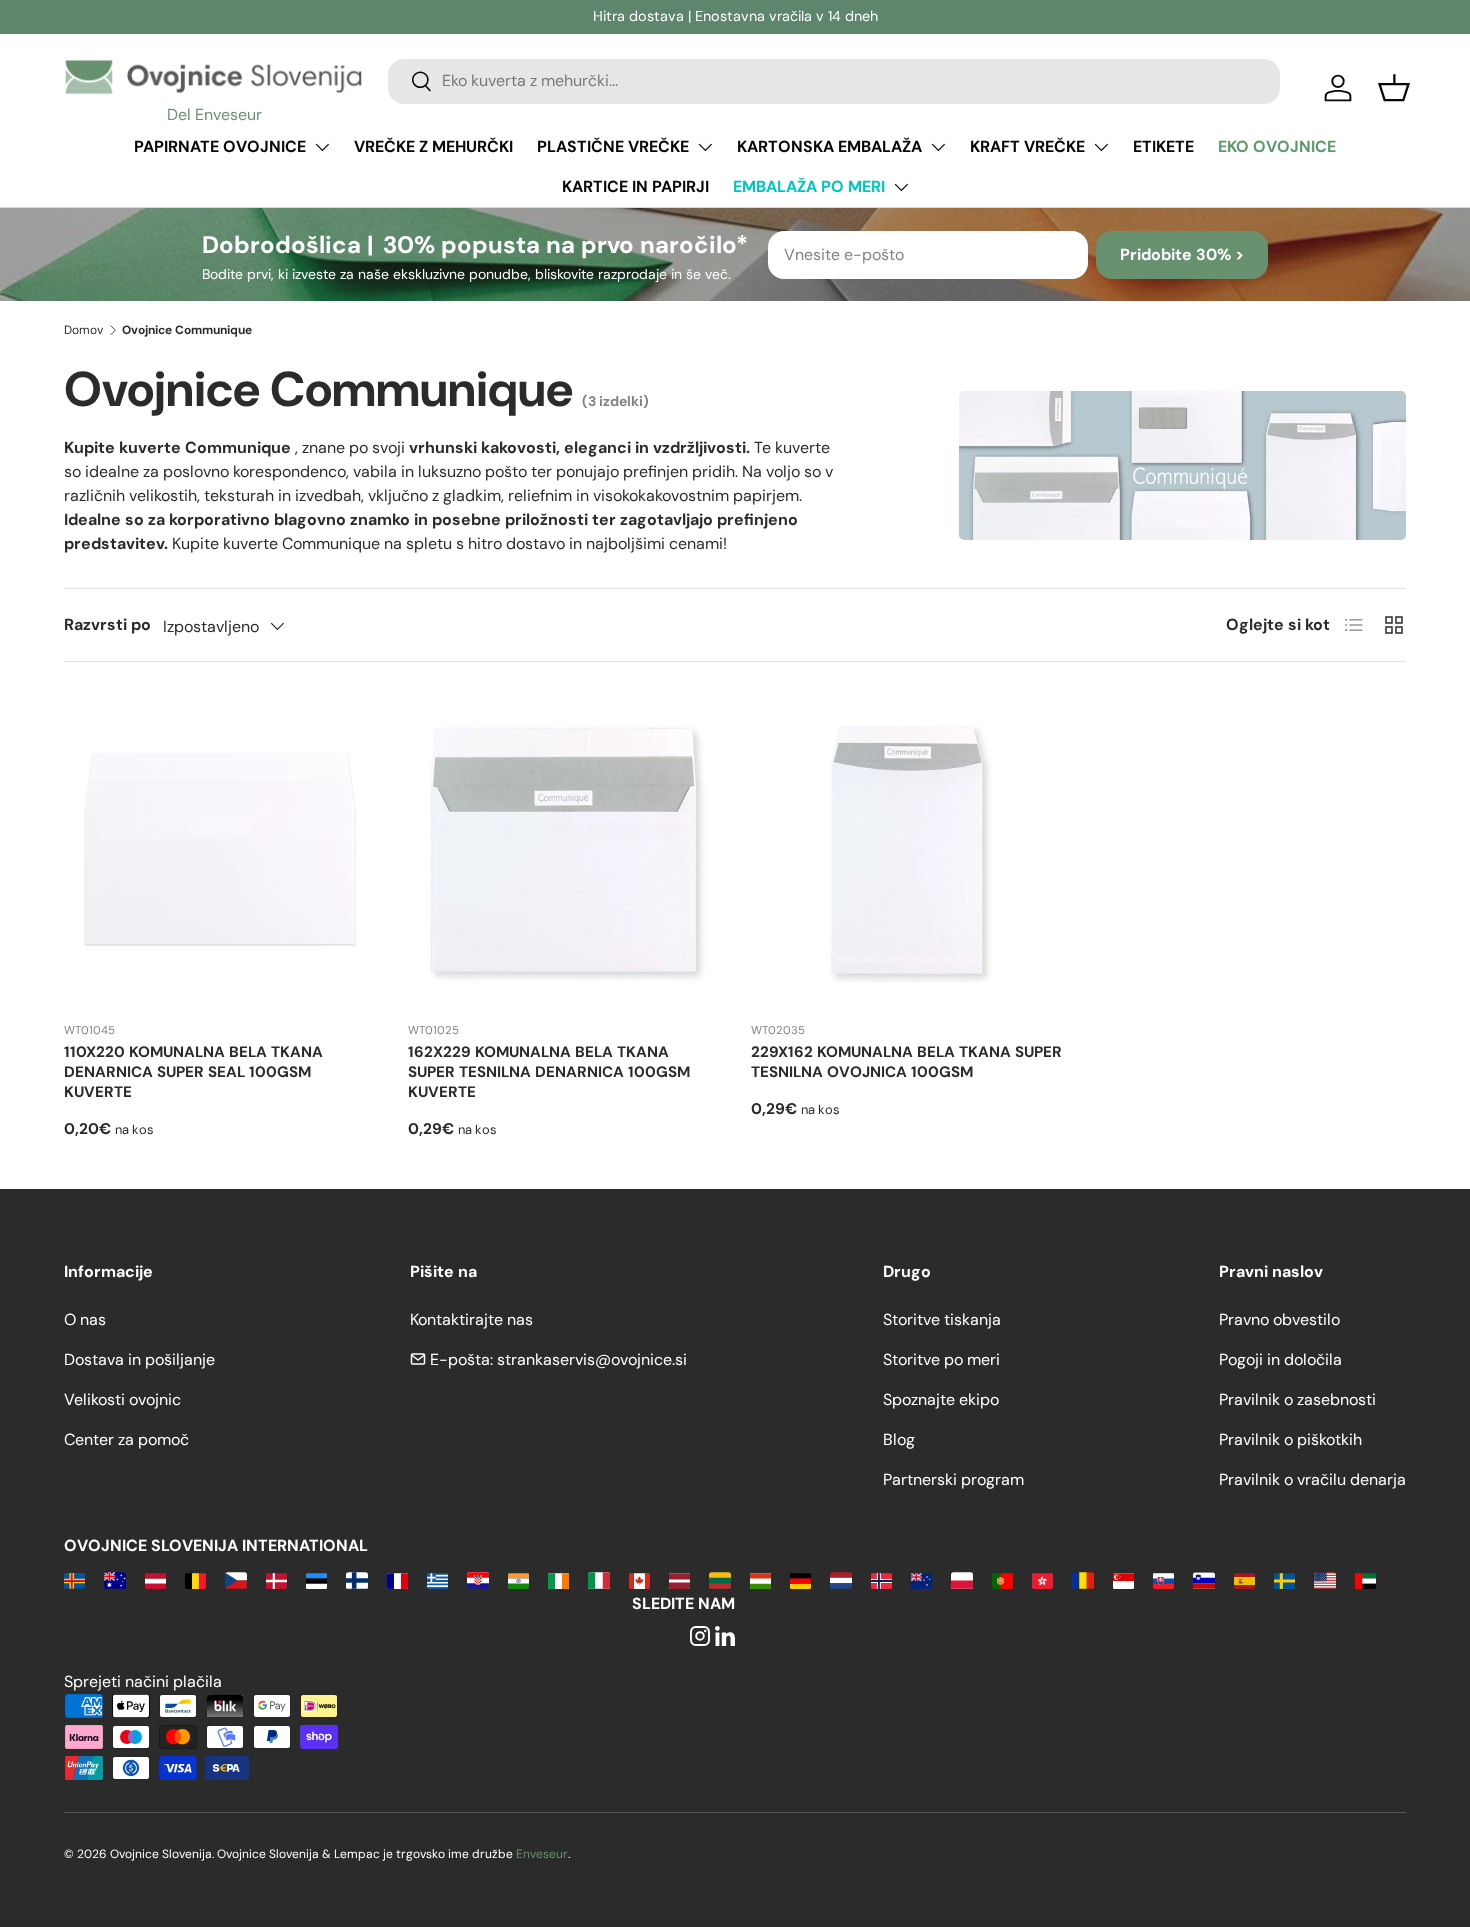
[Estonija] (316, 1579)
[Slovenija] (1203, 1579)
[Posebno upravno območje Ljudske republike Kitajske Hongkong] (1042, 1579)
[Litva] (719, 1579)
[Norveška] (881, 1579)
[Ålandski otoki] (74, 1579)
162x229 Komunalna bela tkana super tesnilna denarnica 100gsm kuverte (549, 1072)
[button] (1394, 88)
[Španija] (1244, 1579)
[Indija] (518, 1579)
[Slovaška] (1163, 1579)
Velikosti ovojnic (122, 1399)
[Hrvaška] (477, 1579)
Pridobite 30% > (1182, 254)
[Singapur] (1123, 1579)
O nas (85, 1319)
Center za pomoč (126, 1439)
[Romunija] (1082, 1579)
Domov (83, 330)
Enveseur (542, 1854)
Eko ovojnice (1277, 146)
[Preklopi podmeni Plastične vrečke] (705, 147)
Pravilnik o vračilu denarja (1312, 1479)
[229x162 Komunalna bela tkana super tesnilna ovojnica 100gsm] (907, 850)
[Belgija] (195, 1579)
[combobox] (834, 80)
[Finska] (356, 1579)
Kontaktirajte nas (471, 1319)
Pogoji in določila (1280, 1359)
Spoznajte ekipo (941, 1399)
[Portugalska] (1002, 1579)
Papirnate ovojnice (220, 146)
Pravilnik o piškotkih (1290, 1439)
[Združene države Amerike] (1324, 1579)
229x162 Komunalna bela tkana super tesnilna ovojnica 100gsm (906, 1062)
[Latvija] (679, 1579)
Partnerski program (953, 1479)
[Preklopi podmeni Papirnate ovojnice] (322, 147)
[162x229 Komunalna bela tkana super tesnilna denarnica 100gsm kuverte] (564, 850)
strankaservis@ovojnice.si (592, 1359)
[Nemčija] (800, 1579)
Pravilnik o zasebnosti (1297, 1399)
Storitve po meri (941, 1359)
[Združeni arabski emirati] (1365, 1579)
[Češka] (235, 1579)
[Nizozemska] (840, 1579)
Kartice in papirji (635, 186)
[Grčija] (437, 1579)
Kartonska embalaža (829, 146)
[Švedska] (1284, 1579)
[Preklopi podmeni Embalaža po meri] (901, 187)
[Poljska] (961, 1579)
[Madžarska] (760, 1579)
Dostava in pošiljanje (139, 1359)
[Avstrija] (155, 1579)
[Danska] (276, 1579)
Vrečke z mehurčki (433, 146)
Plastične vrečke (613, 146)
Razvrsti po (107, 624)
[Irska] (558, 1579)
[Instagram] (700, 1637)
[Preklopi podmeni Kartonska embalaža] (938, 147)
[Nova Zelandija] (921, 1579)
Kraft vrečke (1027, 146)
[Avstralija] (114, 1579)
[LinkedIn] (725, 1637)
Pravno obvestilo (1279, 1319)
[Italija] (598, 1579)
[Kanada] (639, 1579)
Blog (899, 1439)
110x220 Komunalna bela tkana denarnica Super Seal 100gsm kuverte (193, 1072)
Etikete (1163, 146)
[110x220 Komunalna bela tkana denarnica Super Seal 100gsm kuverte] (220, 850)
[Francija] (397, 1579)
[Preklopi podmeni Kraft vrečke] (1101, 147)
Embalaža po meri (809, 186)
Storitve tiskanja (942, 1319)
